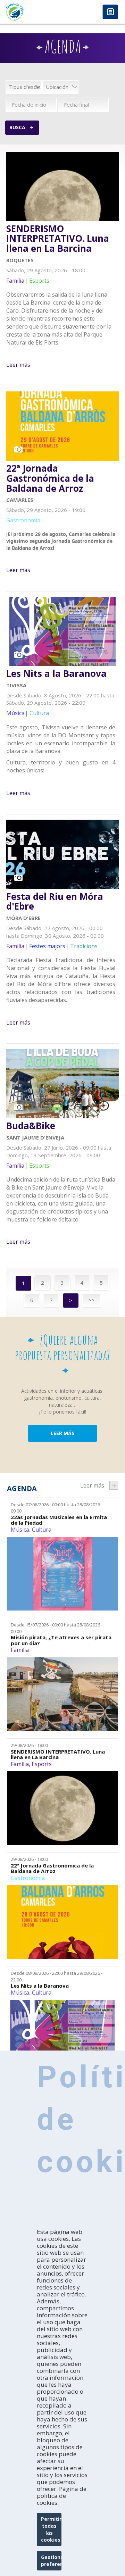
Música (20, 1530)
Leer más (18, 365)
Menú (110, 12)
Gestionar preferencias (51, 2561)
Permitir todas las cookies (51, 2529)
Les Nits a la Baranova (56, 674)
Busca (17, 127)
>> (91, 1300)
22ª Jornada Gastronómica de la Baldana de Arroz (50, 478)
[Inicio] (31, 12)
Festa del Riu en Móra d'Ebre (55, 901)
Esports (42, 1764)
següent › (114, 1485)
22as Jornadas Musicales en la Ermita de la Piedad (59, 1520)
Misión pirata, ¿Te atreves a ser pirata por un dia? (61, 1640)
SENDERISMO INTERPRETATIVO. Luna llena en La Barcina (58, 239)
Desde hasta (57, 1508)
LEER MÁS (62, 1433)
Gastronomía (28, 1878)
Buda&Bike (31, 1126)
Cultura (42, 1530)
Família (20, 1650)
